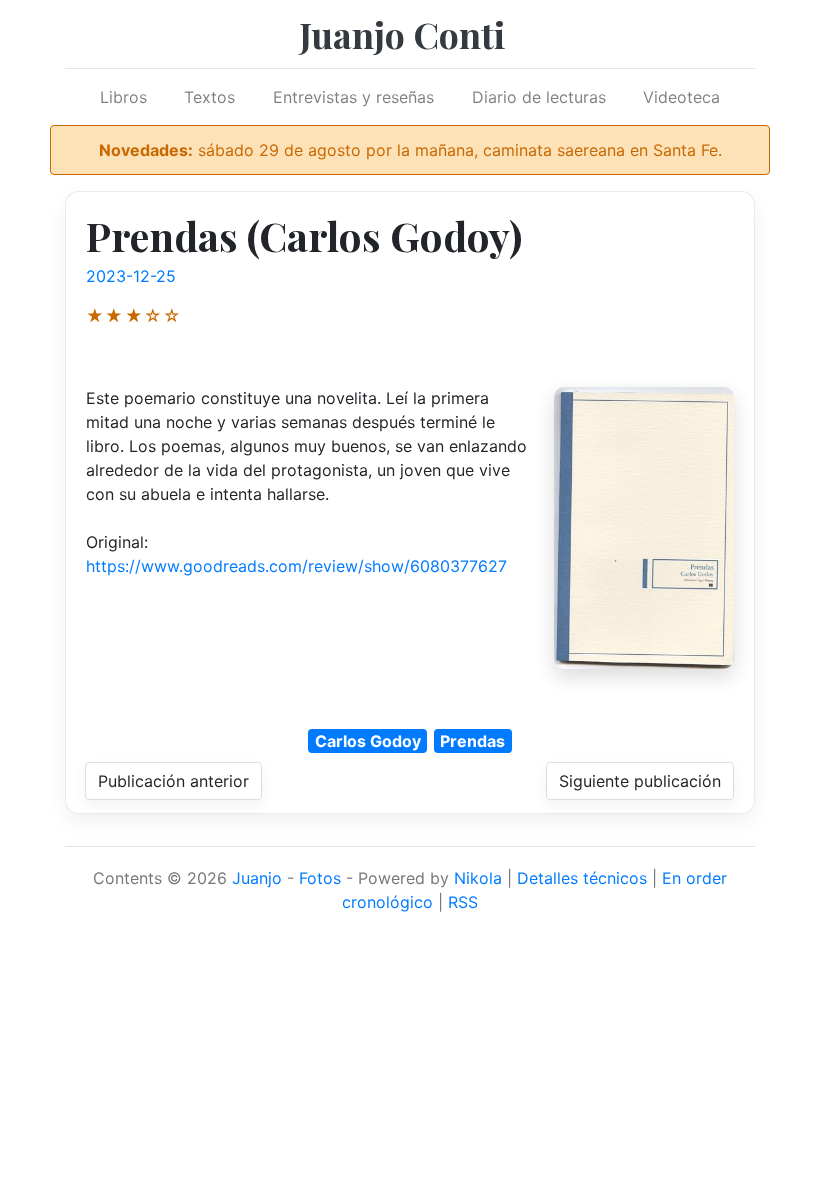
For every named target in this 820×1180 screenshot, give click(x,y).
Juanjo (257, 878)
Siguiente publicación (640, 781)
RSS (463, 902)
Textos (209, 97)
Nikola (478, 878)
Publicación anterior (173, 781)
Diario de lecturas (539, 97)
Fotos (320, 878)
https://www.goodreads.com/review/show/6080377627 (296, 566)
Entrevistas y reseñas (353, 97)
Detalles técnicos (582, 878)
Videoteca (681, 97)
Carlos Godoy (368, 741)
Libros (123, 97)
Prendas (472, 741)
